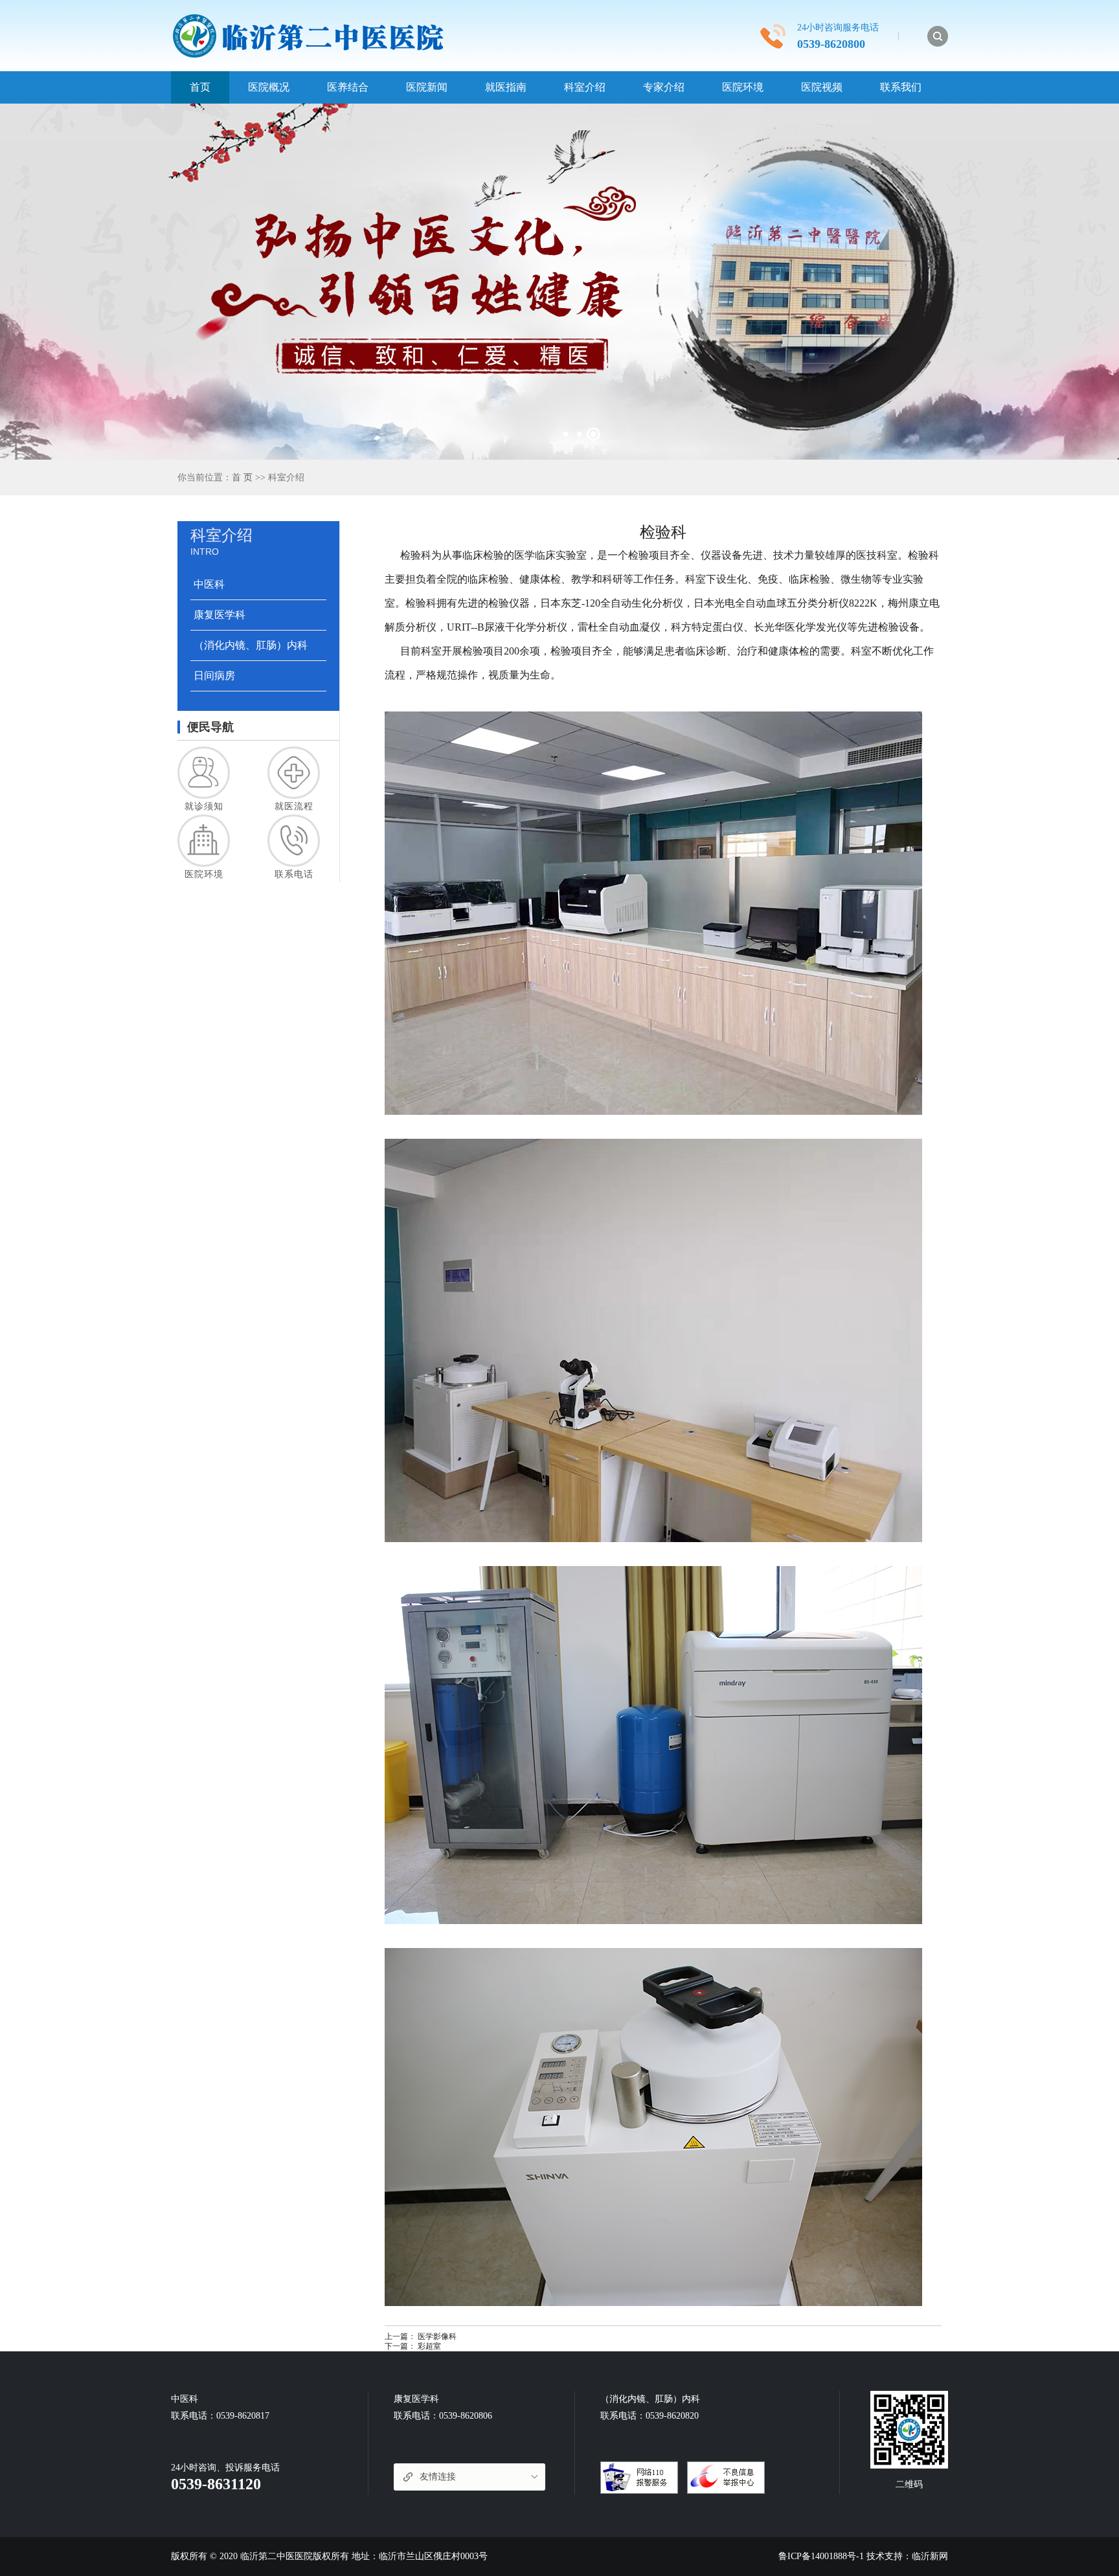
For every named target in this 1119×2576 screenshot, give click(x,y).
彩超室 (429, 2346)
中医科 (209, 584)
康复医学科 (220, 615)
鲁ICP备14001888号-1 (821, 2556)
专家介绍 (664, 87)
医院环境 (743, 87)
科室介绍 (585, 87)
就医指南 (506, 87)
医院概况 (269, 87)
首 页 (242, 477)
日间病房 (214, 676)
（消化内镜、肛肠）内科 (251, 645)
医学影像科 (437, 2336)
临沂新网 (930, 2556)
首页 (200, 87)
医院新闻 (427, 87)
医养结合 (348, 87)
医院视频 (822, 87)
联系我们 (901, 87)
